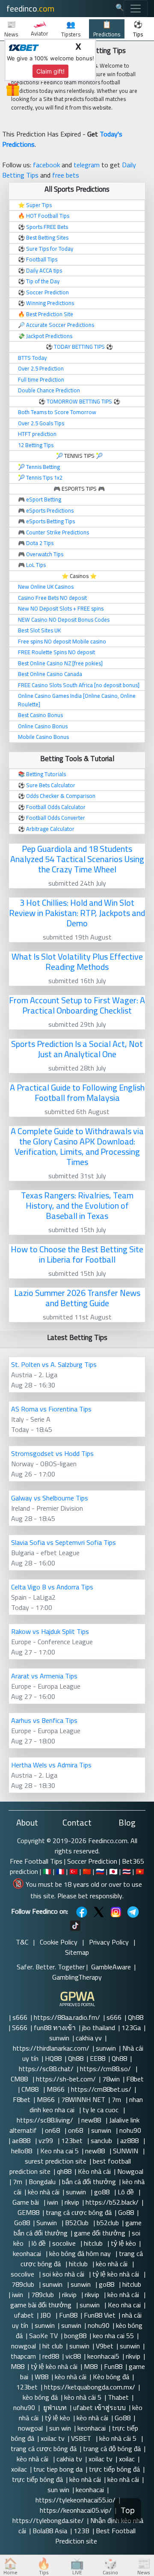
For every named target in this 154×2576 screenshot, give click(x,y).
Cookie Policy (59, 1942)
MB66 (56, 2089)
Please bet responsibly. (90, 1896)
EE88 (98, 2058)
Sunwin (47, 2223)
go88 (103, 2192)
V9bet (105, 2346)
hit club (53, 2346)
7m (117, 2099)
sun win (60, 2428)
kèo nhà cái (44, 2192)
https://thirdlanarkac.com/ (51, 2048)
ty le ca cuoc (101, 2110)
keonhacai (28, 2253)
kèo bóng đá (40, 2397)
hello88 (22, 2151)
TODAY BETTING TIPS (80, 347)
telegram (87, 165)
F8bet (135, 2079)
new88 (92, 2120)
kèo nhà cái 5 (83, 2397)
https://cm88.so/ (106, 2069)
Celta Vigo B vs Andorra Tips (52, 1587)
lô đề (39, 2243)
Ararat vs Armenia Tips (44, 1676)
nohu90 (131, 2130)
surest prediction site (56, 2161)
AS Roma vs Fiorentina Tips (51, 1409)
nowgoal (24, 2346)
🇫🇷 (60, 1871)
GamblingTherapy (77, 1977)
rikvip (72, 2202)
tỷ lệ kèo (123, 2243)
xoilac (127, 2459)
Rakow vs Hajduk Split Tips (50, 1631)
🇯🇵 (113, 1871)
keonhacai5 (103, 2356)
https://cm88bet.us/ (101, 2089)
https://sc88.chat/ (46, 2069)
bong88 (75, 2336)
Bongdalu (42, 2182)
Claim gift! (50, 71)
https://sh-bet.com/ (66, 2079)
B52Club (78, 2223)
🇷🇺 (100, 1871)
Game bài (27, 2202)
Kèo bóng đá (111, 2377)
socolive (65, 2243)
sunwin (59, 2038)
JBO (46, 2315)
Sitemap (77, 1952)
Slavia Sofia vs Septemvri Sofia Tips (64, 1542)
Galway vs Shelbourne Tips (50, 1498)
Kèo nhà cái (94, 2171)
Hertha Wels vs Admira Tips (51, 1765)
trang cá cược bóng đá (79, 2212)
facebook (46, 165)
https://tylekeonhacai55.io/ (76, 2500)
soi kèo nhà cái (64, 2274)
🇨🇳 (87, 1871)
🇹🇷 (74, 1871)
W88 (41, 2377)
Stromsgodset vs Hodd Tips (52, 1453)
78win (111, 2079)
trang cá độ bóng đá (112, 2449)
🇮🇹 (47, 1871)
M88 (18, 2366)
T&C (22, 1942)
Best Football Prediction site (95, 2536)
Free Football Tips (36, 1861)
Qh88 (136, 2017)
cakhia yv (89, 2038)
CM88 (20, 2079)
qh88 (64, 2171)
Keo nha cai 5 (59, 2151)
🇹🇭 (127, 1871)
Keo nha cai (124, 2305)
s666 (20, 2017)
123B (81, 2531)
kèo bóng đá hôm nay (81, 2253)
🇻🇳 (140, 1871)
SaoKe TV (43, 2336)
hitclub (94, 2243)
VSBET (82, 2438)
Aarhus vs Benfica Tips (44, 1720)
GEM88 (28, 2212)
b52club (108, 2223)
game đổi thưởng (100, 2233)
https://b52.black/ (112, 2202)
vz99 (47, 2140)
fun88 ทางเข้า (55, 2028)
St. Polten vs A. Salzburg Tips (54, 1364)
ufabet (24, 2315)
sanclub (102, 2140)
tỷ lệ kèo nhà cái (117, 2274)
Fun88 (68, 2315)
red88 (51, 2356)
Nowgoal (130, 2171)
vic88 (73, 2356)
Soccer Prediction (92, 1861)
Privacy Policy (109, 1942)
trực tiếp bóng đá (114, 2469)
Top (128, 2510)
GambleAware (111, 1967)
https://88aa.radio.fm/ (67, 2017)
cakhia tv (69, 2459)
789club (24, 2284)
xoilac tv (53, 2438)
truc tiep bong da (58, 2469)
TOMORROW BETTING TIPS (79, 401)
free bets (66, 175)
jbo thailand (99, 2028)
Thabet (118, 2397)
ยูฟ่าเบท (54, 2407)
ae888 (22, 2140)
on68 (53, 2130)
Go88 (126, 2212)
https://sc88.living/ (46, 2120)
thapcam (23, 2356)
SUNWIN (126, 2151)
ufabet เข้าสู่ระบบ (99, 2407)
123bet (73, 2140)
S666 (20, 2028)
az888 (130, 2140)
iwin (53, 2202)
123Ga (131, 2028)
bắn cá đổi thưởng (89, 2182)
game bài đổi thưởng (42, 2305)
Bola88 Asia (50, 2531)
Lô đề (127, 2192)
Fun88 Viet (100, 2315)
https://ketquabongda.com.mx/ (90, 2387)
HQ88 (53, 2058)
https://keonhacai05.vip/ (76, 2510)
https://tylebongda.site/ (48, 2520)
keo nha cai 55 (113, 2336)
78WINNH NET (83, 2099)
